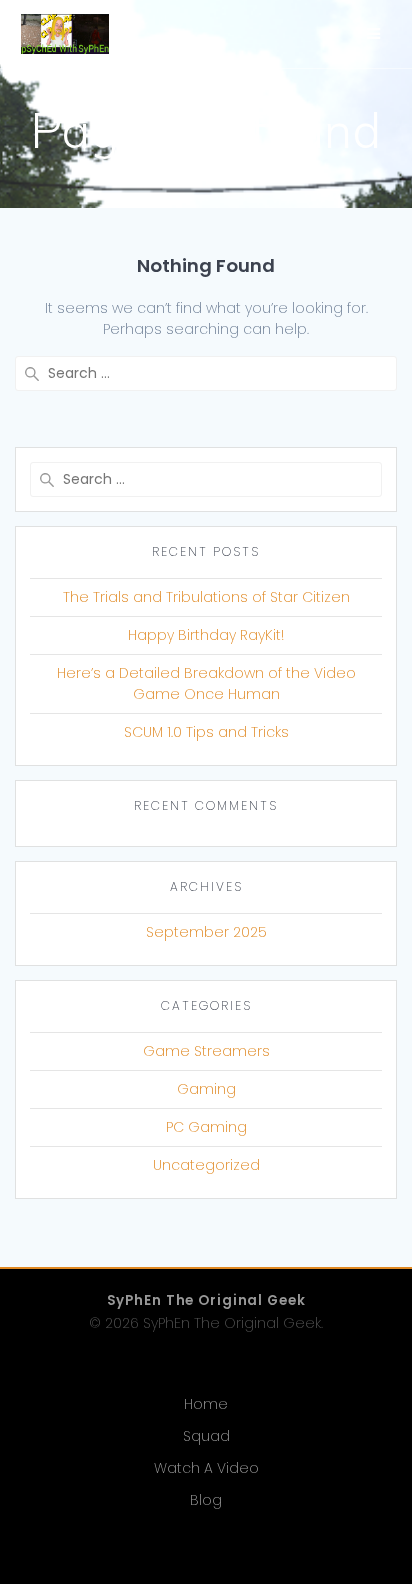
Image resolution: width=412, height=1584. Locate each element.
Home (206, 1404)
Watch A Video (206, 1468)
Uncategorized (206, 1165)
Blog (206, 1500)
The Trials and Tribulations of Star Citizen (206, 597)
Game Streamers (206, 1051)
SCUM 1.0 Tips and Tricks (206, 732)
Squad (206, 1436)
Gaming (206, 1089)
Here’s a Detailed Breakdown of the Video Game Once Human (206, 683)
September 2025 (206, 932)
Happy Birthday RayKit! (206, 635)
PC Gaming (206, 1127)
